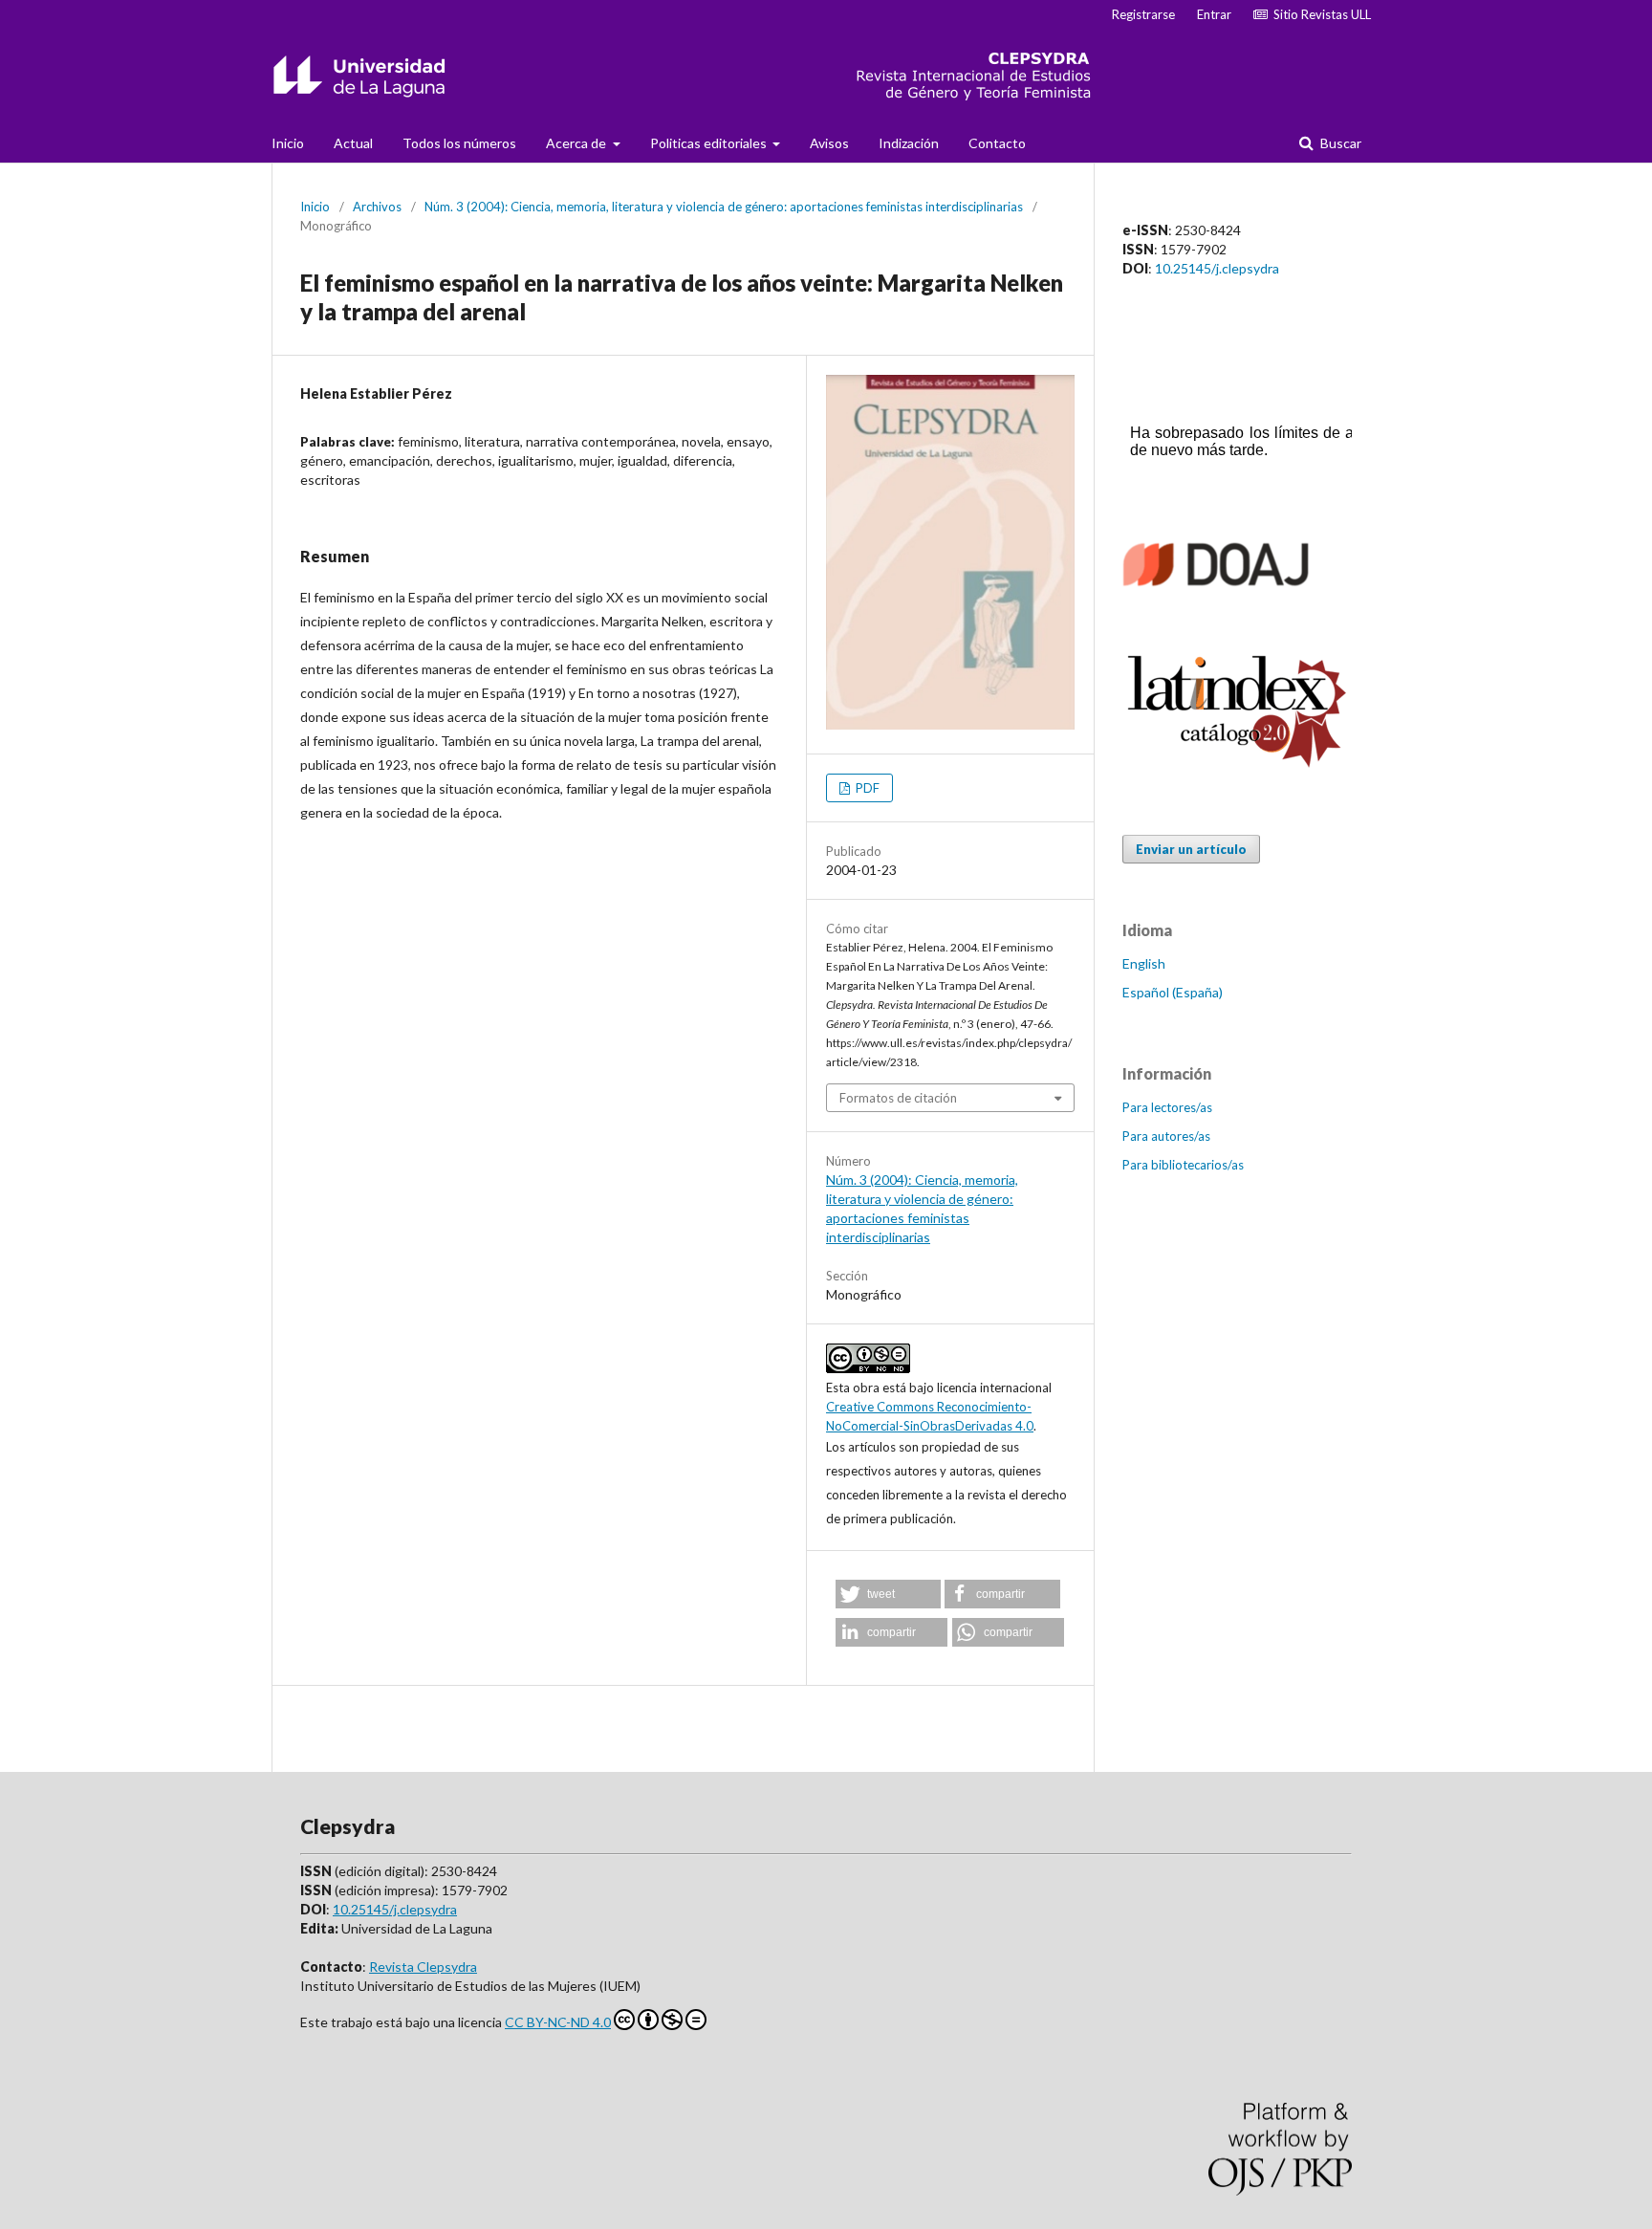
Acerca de (577, 143)
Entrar (1214, 14)
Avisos (829, 143)
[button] (888, 1594)
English (1144, 963)
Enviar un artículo (1191, 849)
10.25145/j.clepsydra (1217, 268)
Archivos (377, 207)
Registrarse (1143, 14)
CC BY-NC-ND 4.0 (558, 2022)
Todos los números (459, 143)
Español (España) (1173, 992)
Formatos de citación (898, 1098)
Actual (353, 143)
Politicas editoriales (710, 143)
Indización (909, 143)
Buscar (1339, 143)
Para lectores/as (1167, 1107)
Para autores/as (1166, 1136)
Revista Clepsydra (423, 1967)
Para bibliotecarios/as (1183, 1165)
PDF (866, 788)
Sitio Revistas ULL (1319, 14)
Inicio (288, 143)
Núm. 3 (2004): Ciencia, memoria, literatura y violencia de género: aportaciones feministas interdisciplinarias (724, 207)
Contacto (997, 143)
